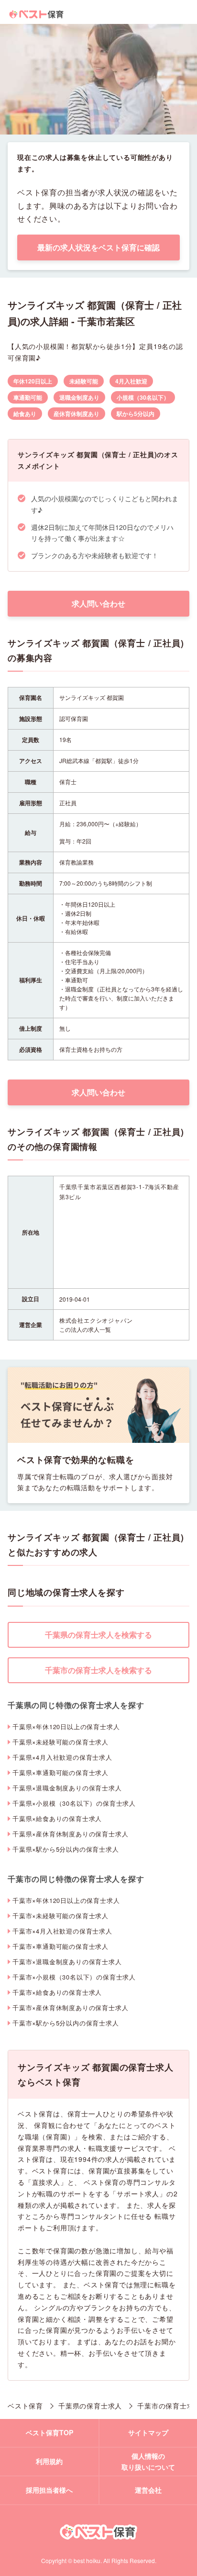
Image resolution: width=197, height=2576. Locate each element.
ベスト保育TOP (49, 2432)
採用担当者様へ (49, 2490)
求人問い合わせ (98, 603)
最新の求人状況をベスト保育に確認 (98, 247)
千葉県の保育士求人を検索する (98, 1635)
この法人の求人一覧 (85, 1329)
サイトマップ (148, 2432)
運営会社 (148, 2490)
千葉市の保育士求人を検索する (98, 1670)
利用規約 (49, 2461)
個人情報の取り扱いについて (148, 2462)
